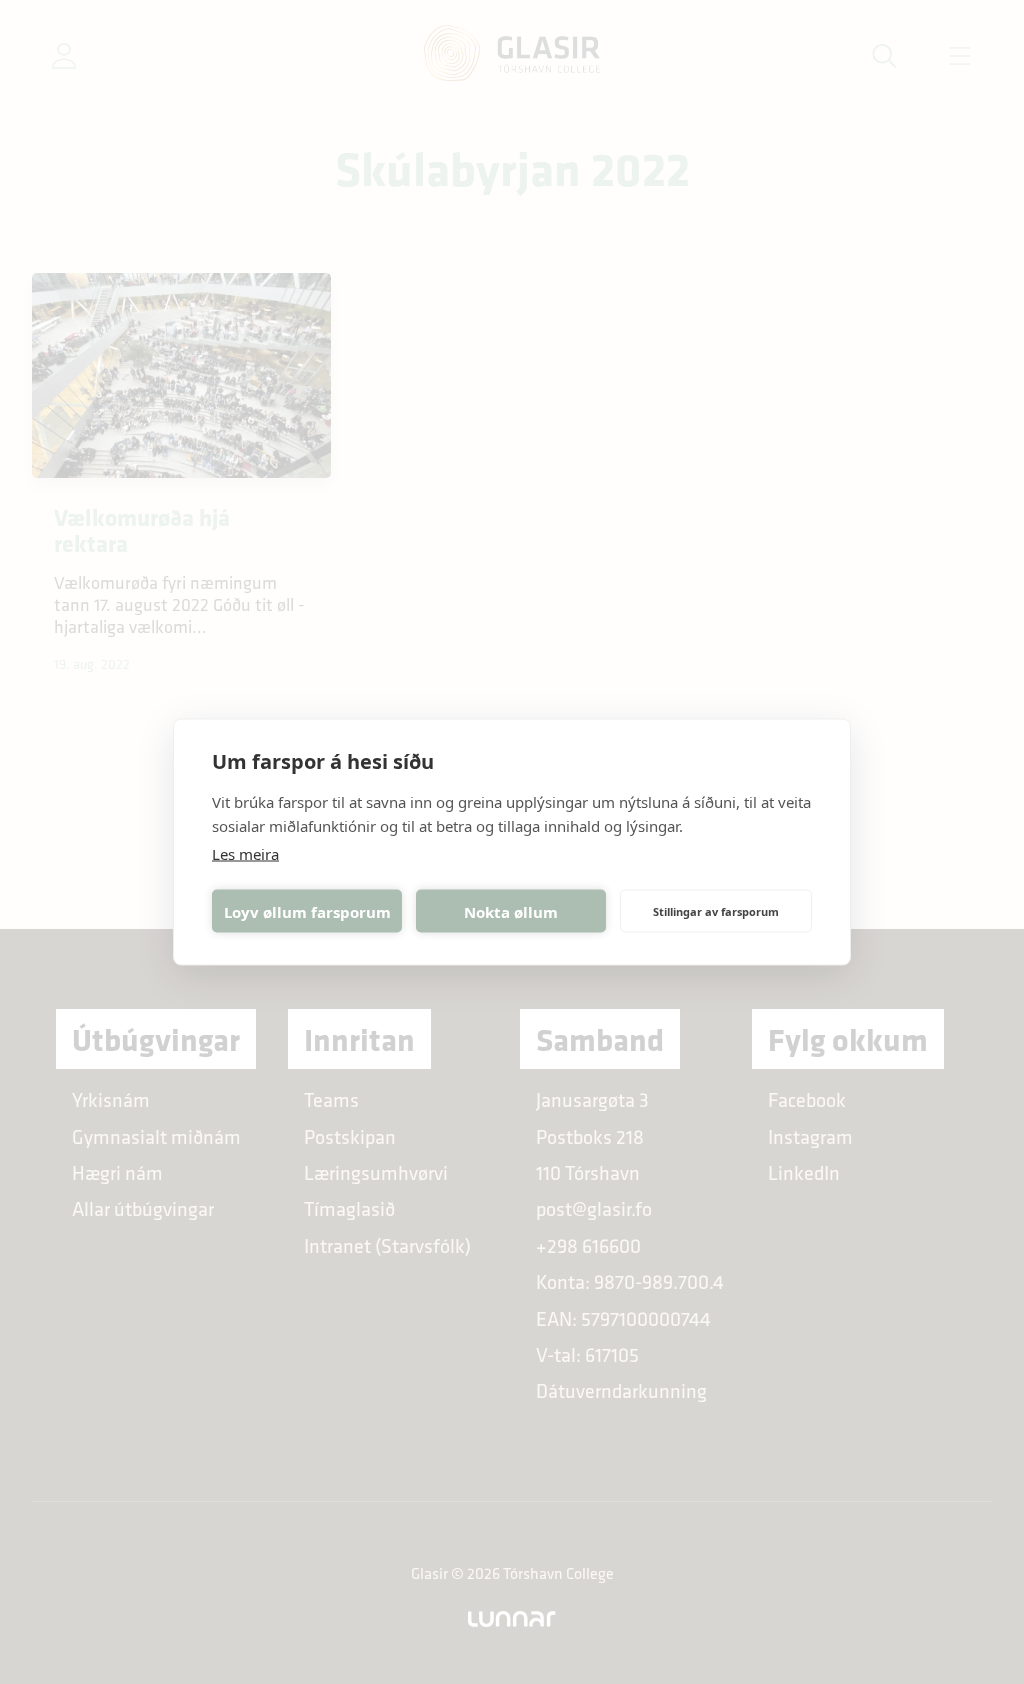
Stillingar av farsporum (716, 910)
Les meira (245, 854)
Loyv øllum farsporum (307, 911)
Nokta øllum (511, 911)
